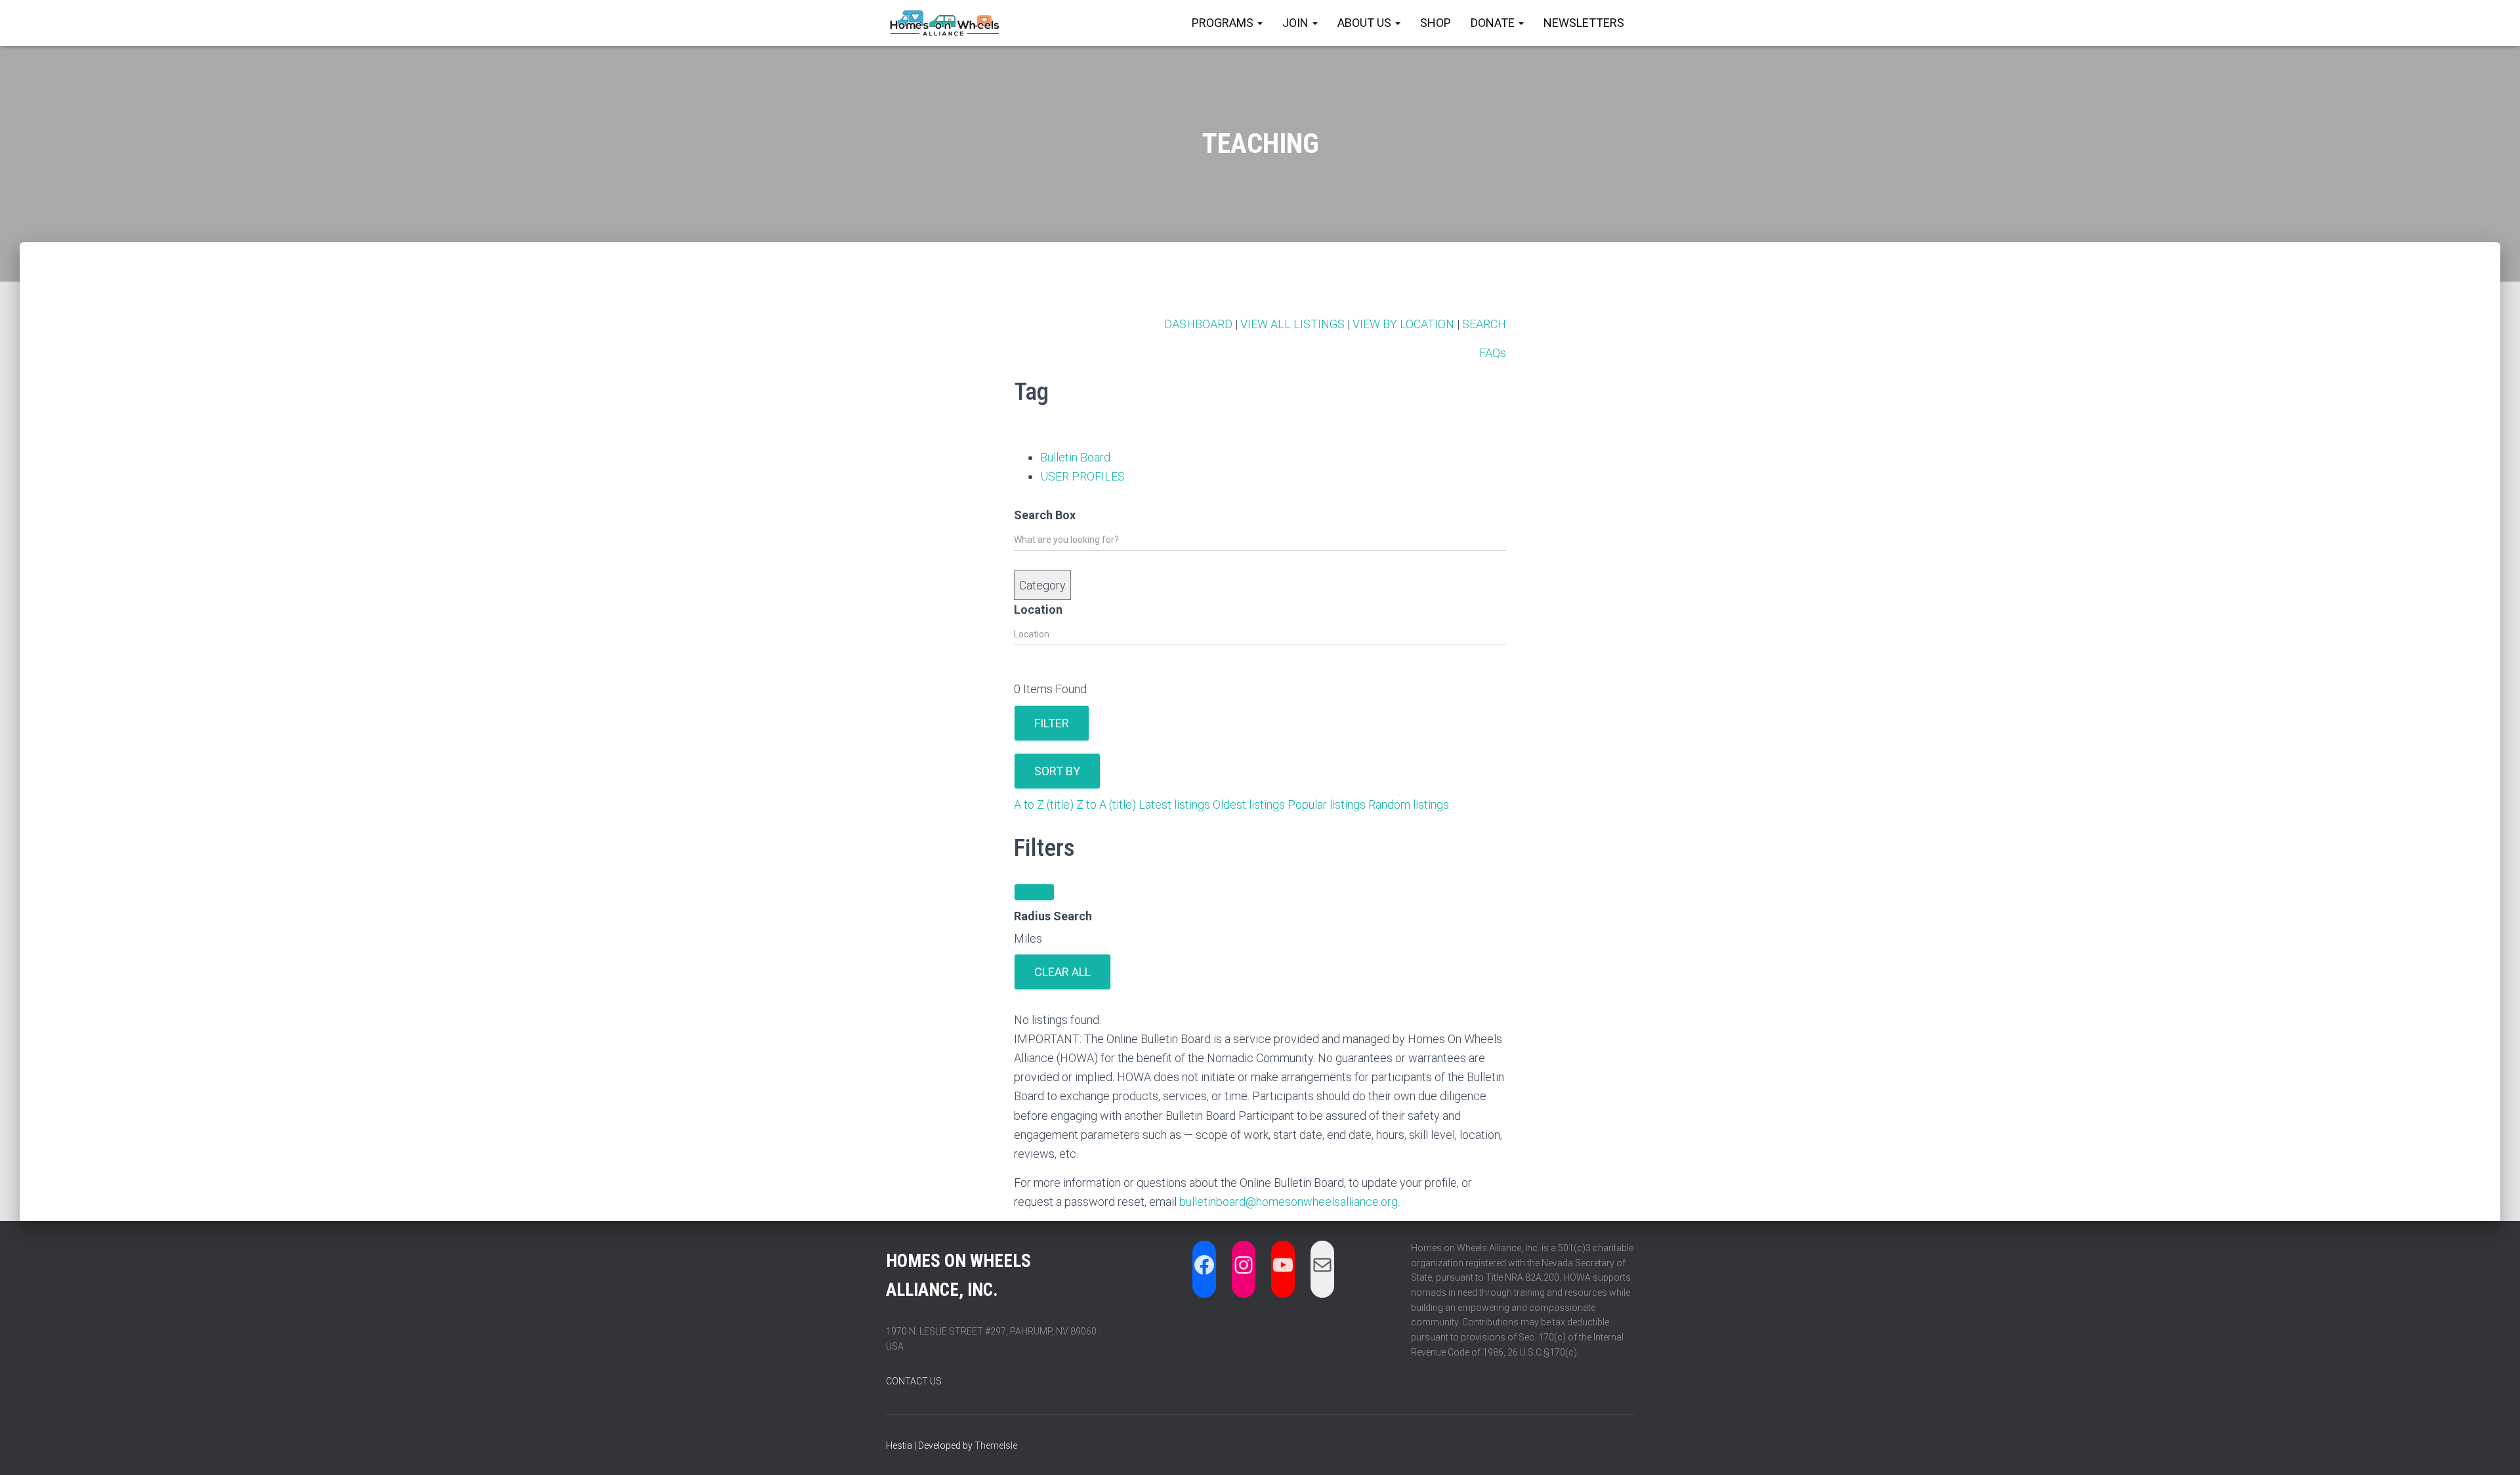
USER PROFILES (1082, 476)
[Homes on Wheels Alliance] (945, 23)
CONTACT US (914, 1381)
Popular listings (1327, 804)
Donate (1494, 23)
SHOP (1436, 23)
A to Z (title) (1044, 804)
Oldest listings (1249, 804)
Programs (1224, 23)
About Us (1366, 23)
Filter (1052, 723)
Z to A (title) (1106, 804)
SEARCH (1484, 324)
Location (1038, 609)
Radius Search (1053, 916)
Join (1297, 23)
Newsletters (1584, 23)
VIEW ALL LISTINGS (1292, 324)
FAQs (1493, 353)
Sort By (1057, 771)
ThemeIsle (996, 1445)
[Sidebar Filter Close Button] (1034, 892)
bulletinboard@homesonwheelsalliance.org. (1290, 1202)
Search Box (1045, 515)
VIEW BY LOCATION (1403, 324)
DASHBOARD (1198, 324)
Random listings (1409, 804)
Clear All (1062, 972)
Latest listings (1174, 804)
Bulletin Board (1075, 457)
